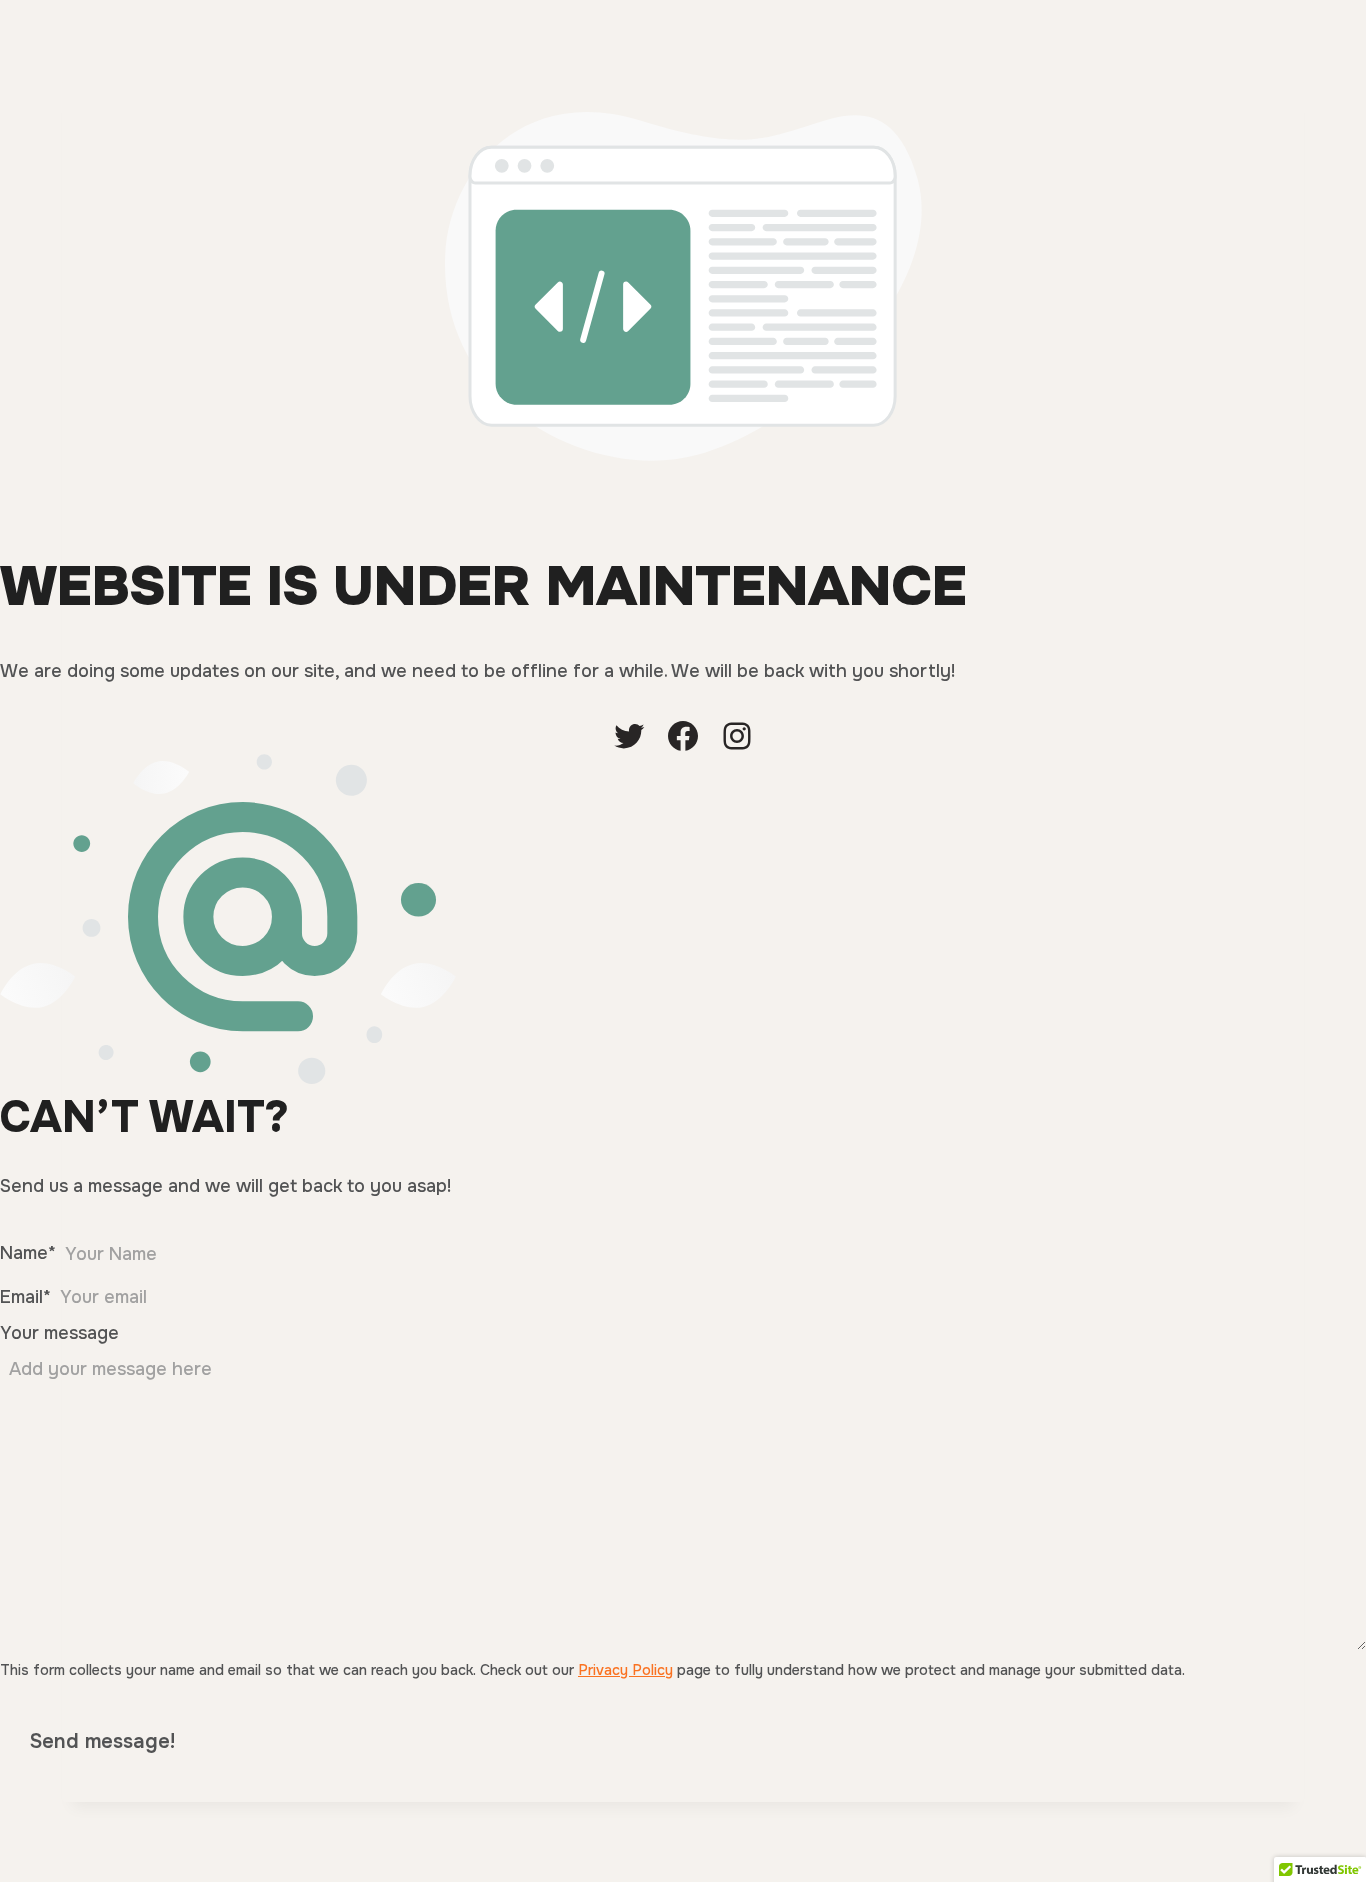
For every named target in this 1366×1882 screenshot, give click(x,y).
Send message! (102, 1741)
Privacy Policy (625, 1670)
